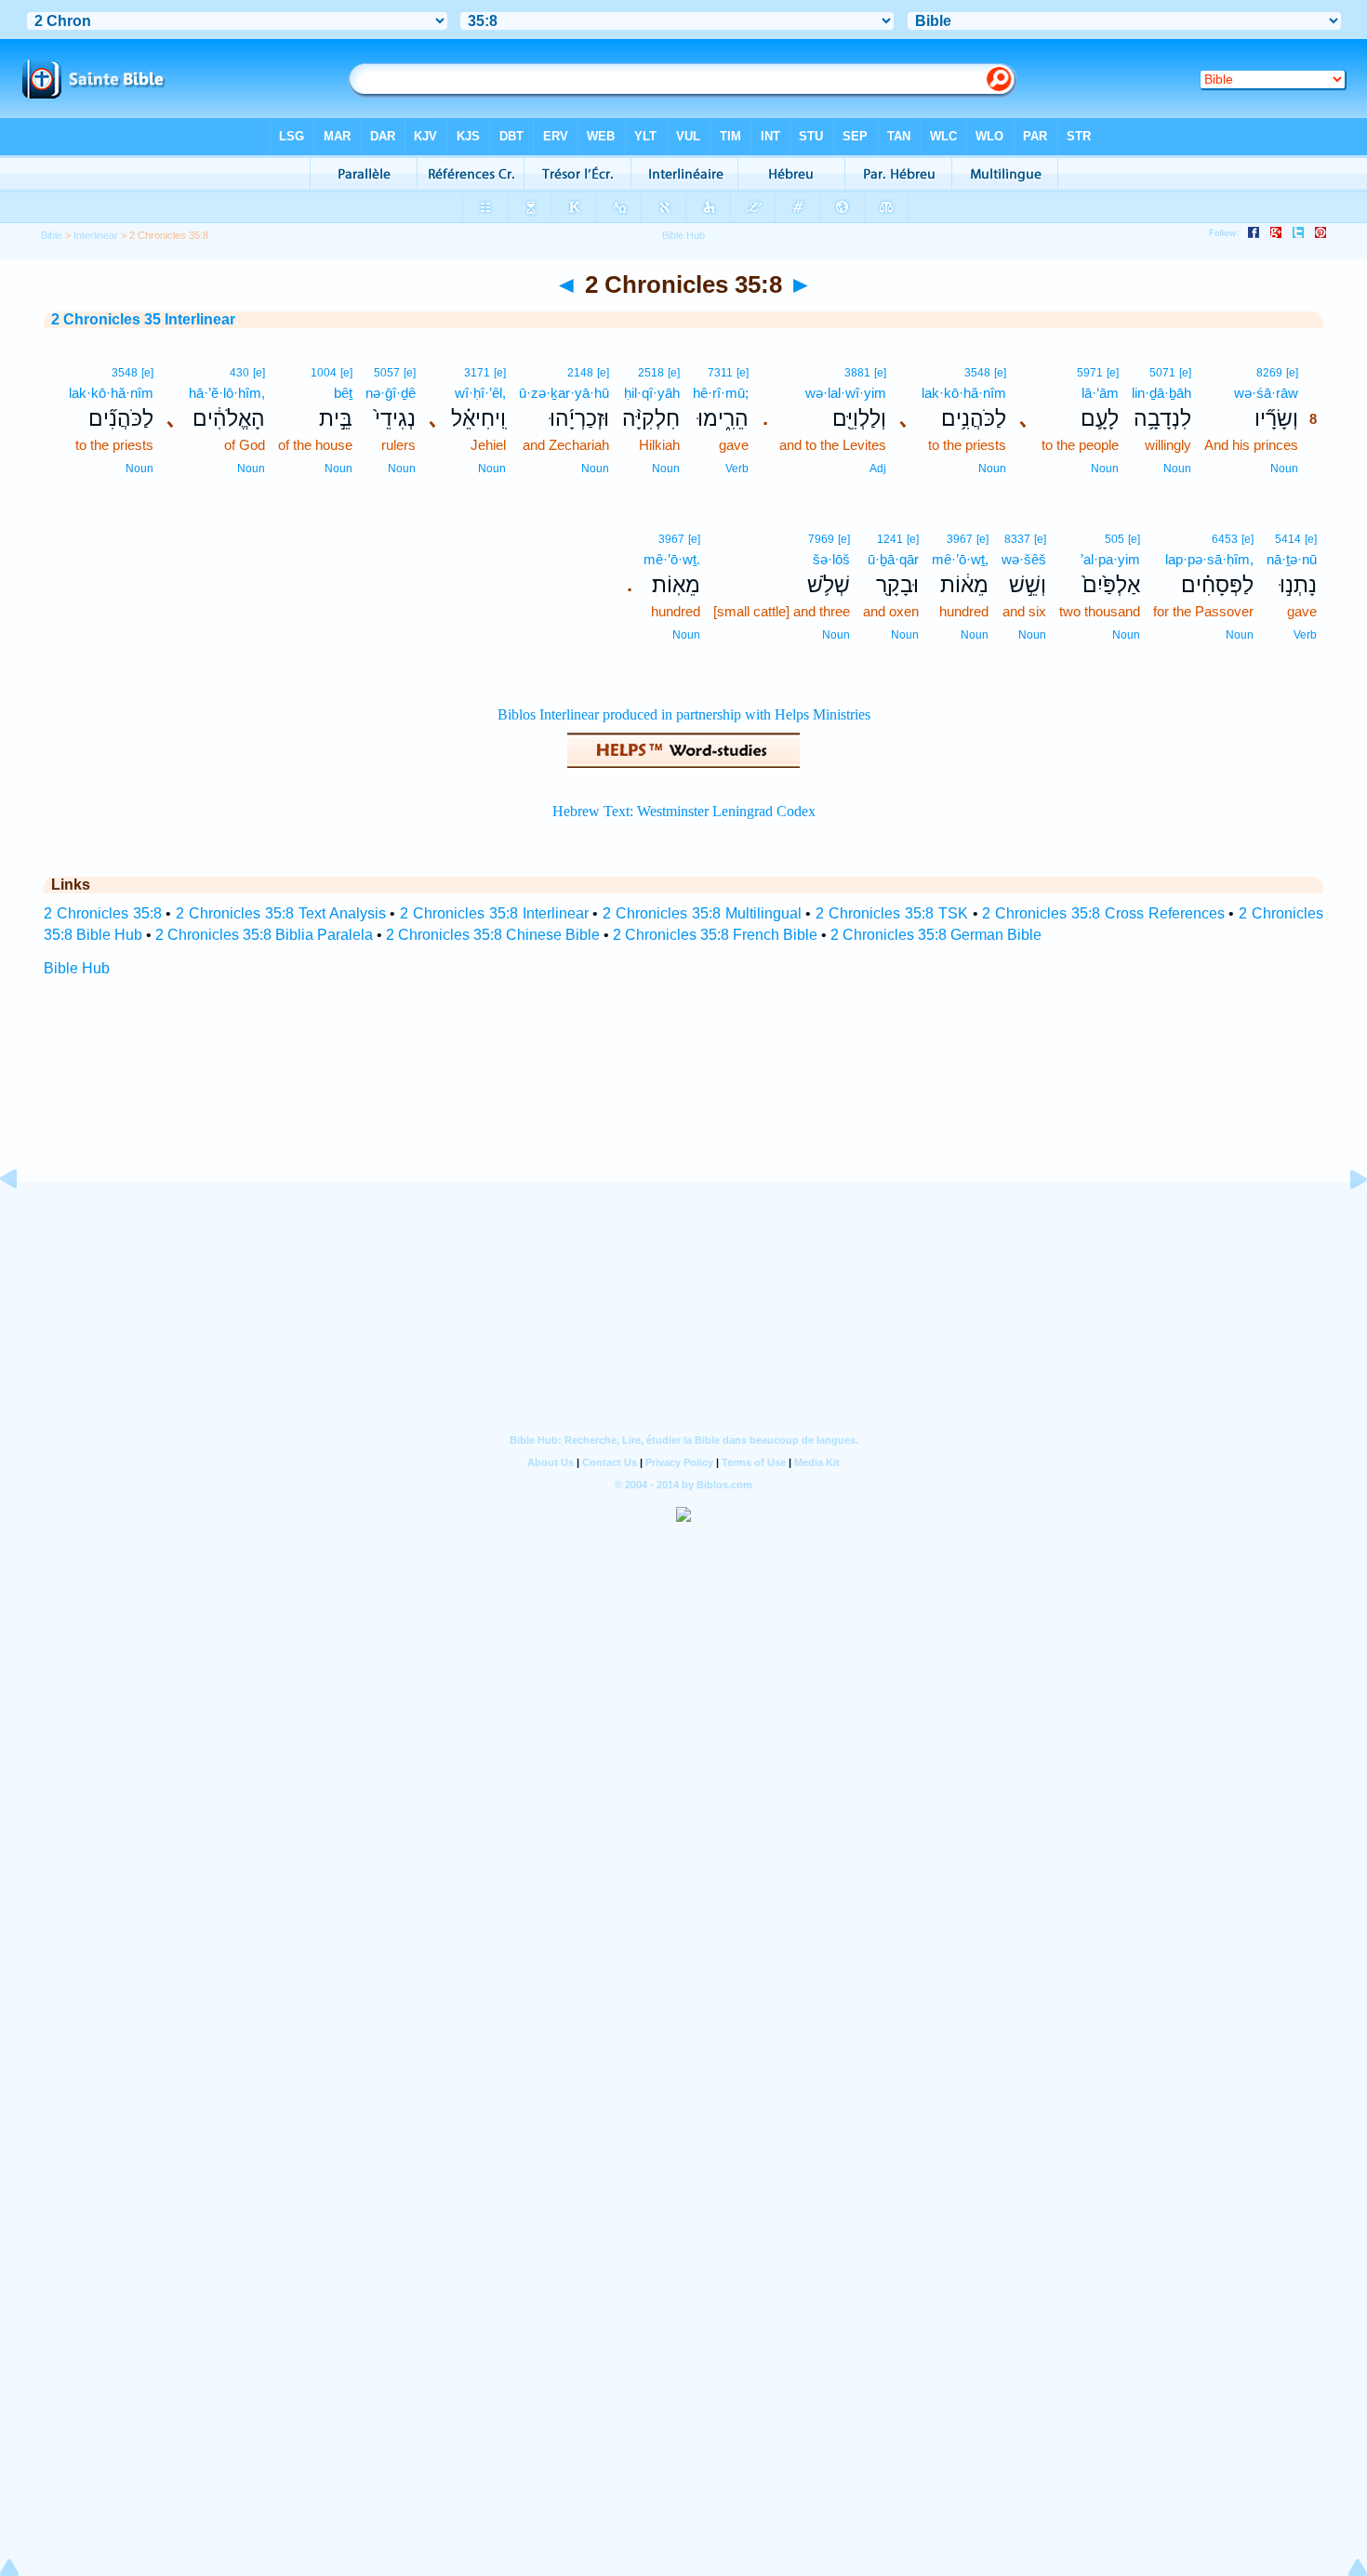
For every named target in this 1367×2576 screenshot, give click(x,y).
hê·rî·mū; (721, 393)
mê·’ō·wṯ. (672, 559)
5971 (1090, 373)
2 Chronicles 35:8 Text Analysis (280, 913)
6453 (1225, 539)
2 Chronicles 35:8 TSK (891, 913)
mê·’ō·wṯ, (960, 559)
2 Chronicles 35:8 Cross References (1103, 913)
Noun (1284, 469)
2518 (651, 373)
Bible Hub (77, 968)
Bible (52, 235)
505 (1115, 539)
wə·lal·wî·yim (846, 393)
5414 (1288, 539)
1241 (890, 539)
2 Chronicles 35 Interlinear (143, 319)
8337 (1017, 539)
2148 (580, 373)
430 (239, 373)
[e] (1292, 373)
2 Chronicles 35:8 (103, 913)
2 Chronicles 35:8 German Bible (936, 935)
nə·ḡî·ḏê (391, 393)
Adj (878, 469)
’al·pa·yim (1110, 559)
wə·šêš (1024, 559)
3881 (857, 373)
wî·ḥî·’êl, (480, 393)
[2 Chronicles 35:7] (23, 1221)
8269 (1269, 373)
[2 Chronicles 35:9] (1344, 1221)
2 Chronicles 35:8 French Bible (715, 935)
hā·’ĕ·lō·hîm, (227, 393)
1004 (324, 373)
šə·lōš (831, 559)
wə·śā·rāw (1266, 393)
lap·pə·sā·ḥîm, (1209, 559)
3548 (977, 373)
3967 (960, 539)
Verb (737, 469)
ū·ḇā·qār (893, 559)
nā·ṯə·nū (1292, 559)
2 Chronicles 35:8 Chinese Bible (493, 935)
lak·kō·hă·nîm (964, 393)
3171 (477, 373)
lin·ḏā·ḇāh (1161, 393)
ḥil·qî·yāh (652, 393)
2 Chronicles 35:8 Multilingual (702, 913)
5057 (387, 373)
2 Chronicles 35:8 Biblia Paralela (264, 935)
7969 (821, 539)
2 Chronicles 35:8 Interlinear (494, 913)
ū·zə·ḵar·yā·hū (564, 393)
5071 (1162, 373)
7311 (720, 373)
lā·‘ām (1100, 393)
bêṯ (343, 393)
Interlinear (96, 235)
